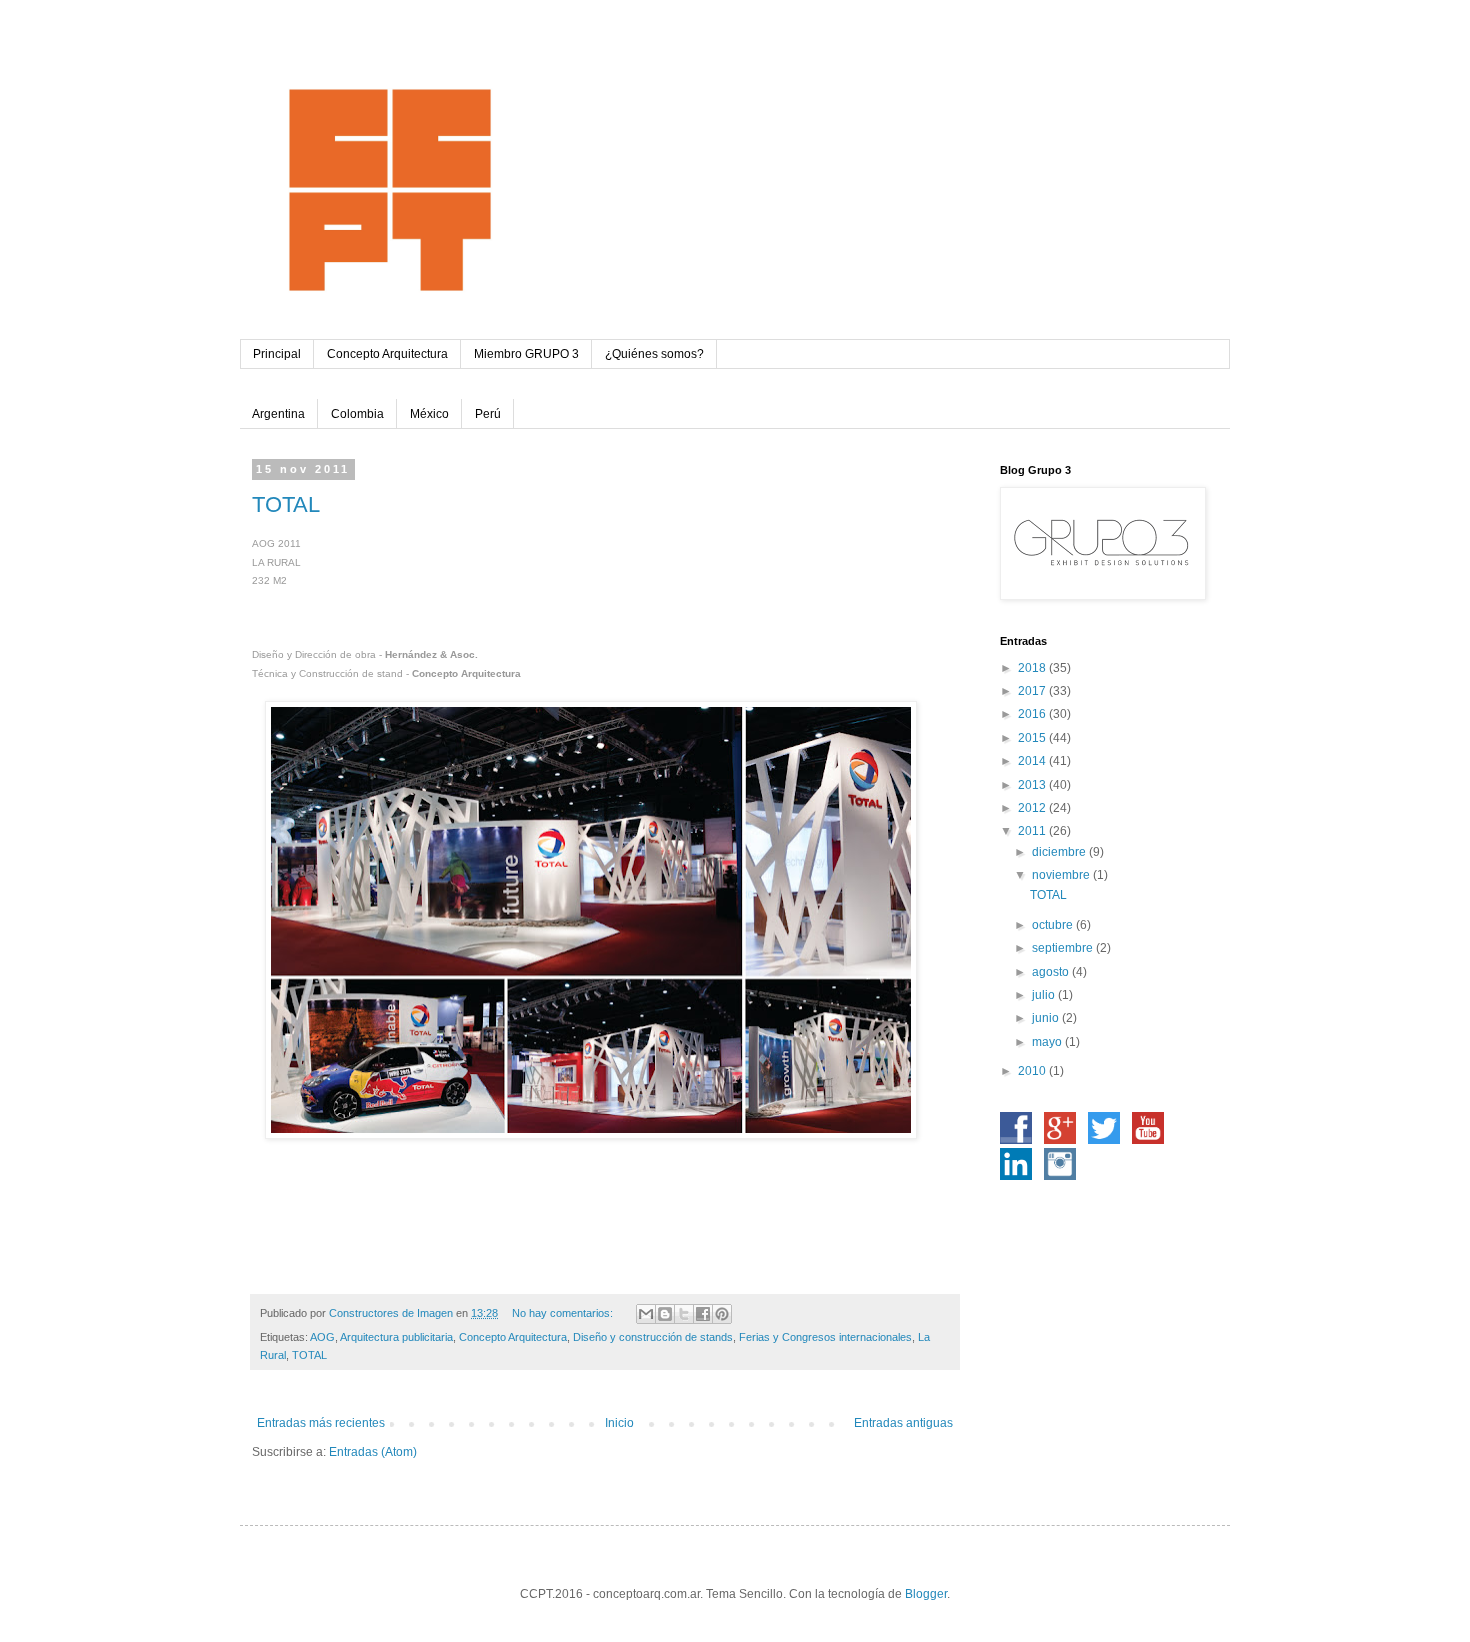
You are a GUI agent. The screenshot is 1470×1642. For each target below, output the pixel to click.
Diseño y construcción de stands (653, 1337)
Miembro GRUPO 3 (526, 354)
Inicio (619, 1423)
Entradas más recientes (321, 1423)
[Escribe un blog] (665, 1314)
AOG (322, 1337)
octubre (1054, 925)
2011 (1033, 831)
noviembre (1062, 875)
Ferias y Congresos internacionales (825, 1337)
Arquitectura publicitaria (396, 1337)
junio (1047, 1018)
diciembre (1060, 852)
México (429, 414)
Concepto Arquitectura (387, 354)
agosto (1052, 972)
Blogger (926, 1594)
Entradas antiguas (903, 1423)
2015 (1033, 738)
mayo (1048, 1042)
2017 (1033, 691)
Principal (277, 354)
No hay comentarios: (564, 1313)
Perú (488, 414)
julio (1045, 995)
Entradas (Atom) (373, 1452)
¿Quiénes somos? (654, 354)
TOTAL (286, 504)
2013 (1033, 785)
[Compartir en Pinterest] (722, 1314)
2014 (1033, 761)
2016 (1033, 714)
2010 (1033, 1071)
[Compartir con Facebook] (703, 1314)
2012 (1033, 808)
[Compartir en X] (684, 1314)
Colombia (357, 414)
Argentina (278, 414)
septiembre (1064, 948)
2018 (1033, 668)
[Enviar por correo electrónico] (646, 1314)
